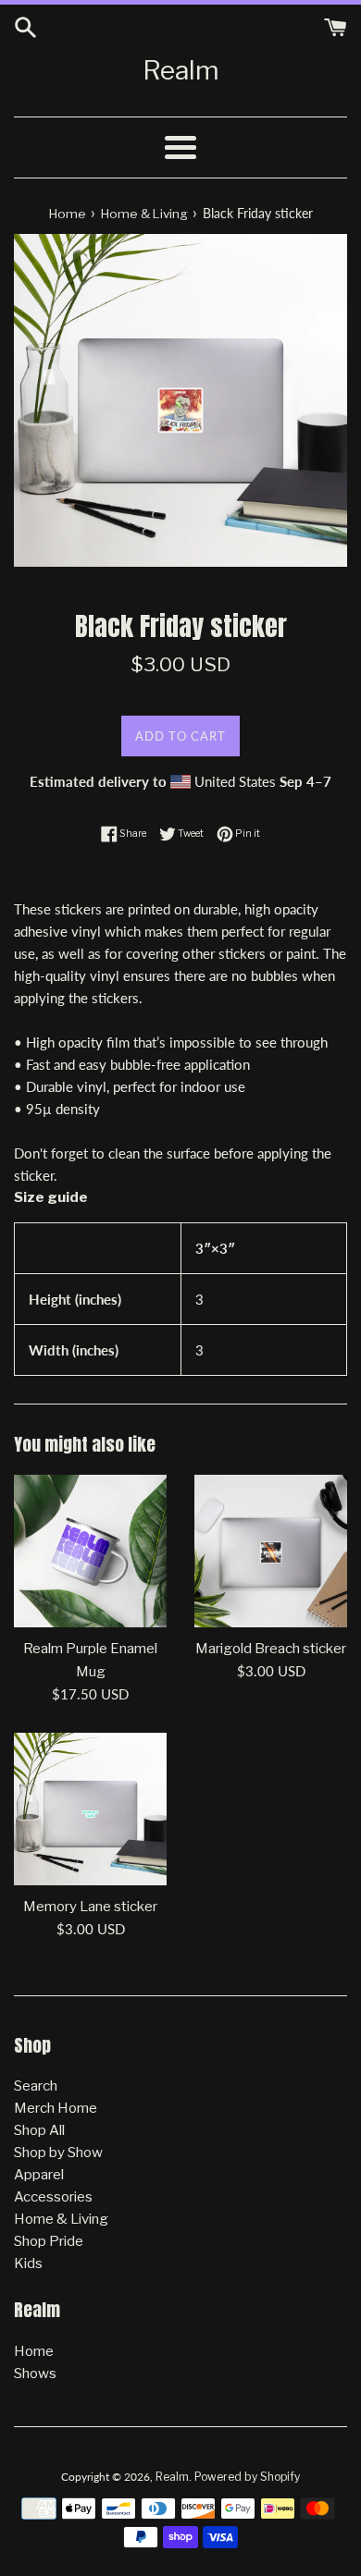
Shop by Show (58, 2153)
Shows (35, 2374)
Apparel (39, 2175)
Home (34, 2351)
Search (36, 2086)
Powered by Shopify (247, 2477)
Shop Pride (49, 2241)
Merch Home (56, 2108)
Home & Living (61, 2219)
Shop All (39, 2130)
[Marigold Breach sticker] (271, 1551)
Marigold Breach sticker (271, 1649)
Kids (28, 2263)
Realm (181, 70)
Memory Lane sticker (90, 1907)
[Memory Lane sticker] (90, 1809)
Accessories (53, 2197)
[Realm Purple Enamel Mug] (90, 1551)
